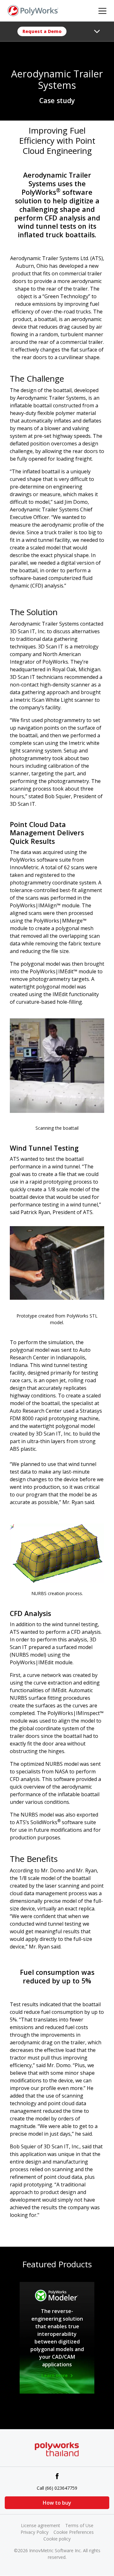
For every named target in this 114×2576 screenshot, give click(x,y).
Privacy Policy (35, 2532)
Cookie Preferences (74, 2532)
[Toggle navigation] (97, 31)
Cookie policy (57, 2539)
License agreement (41, 2525)
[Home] (33, 10)
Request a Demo (42, 31)
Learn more (55, 2376)
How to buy (57, 2503)
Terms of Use (79, 2525)
